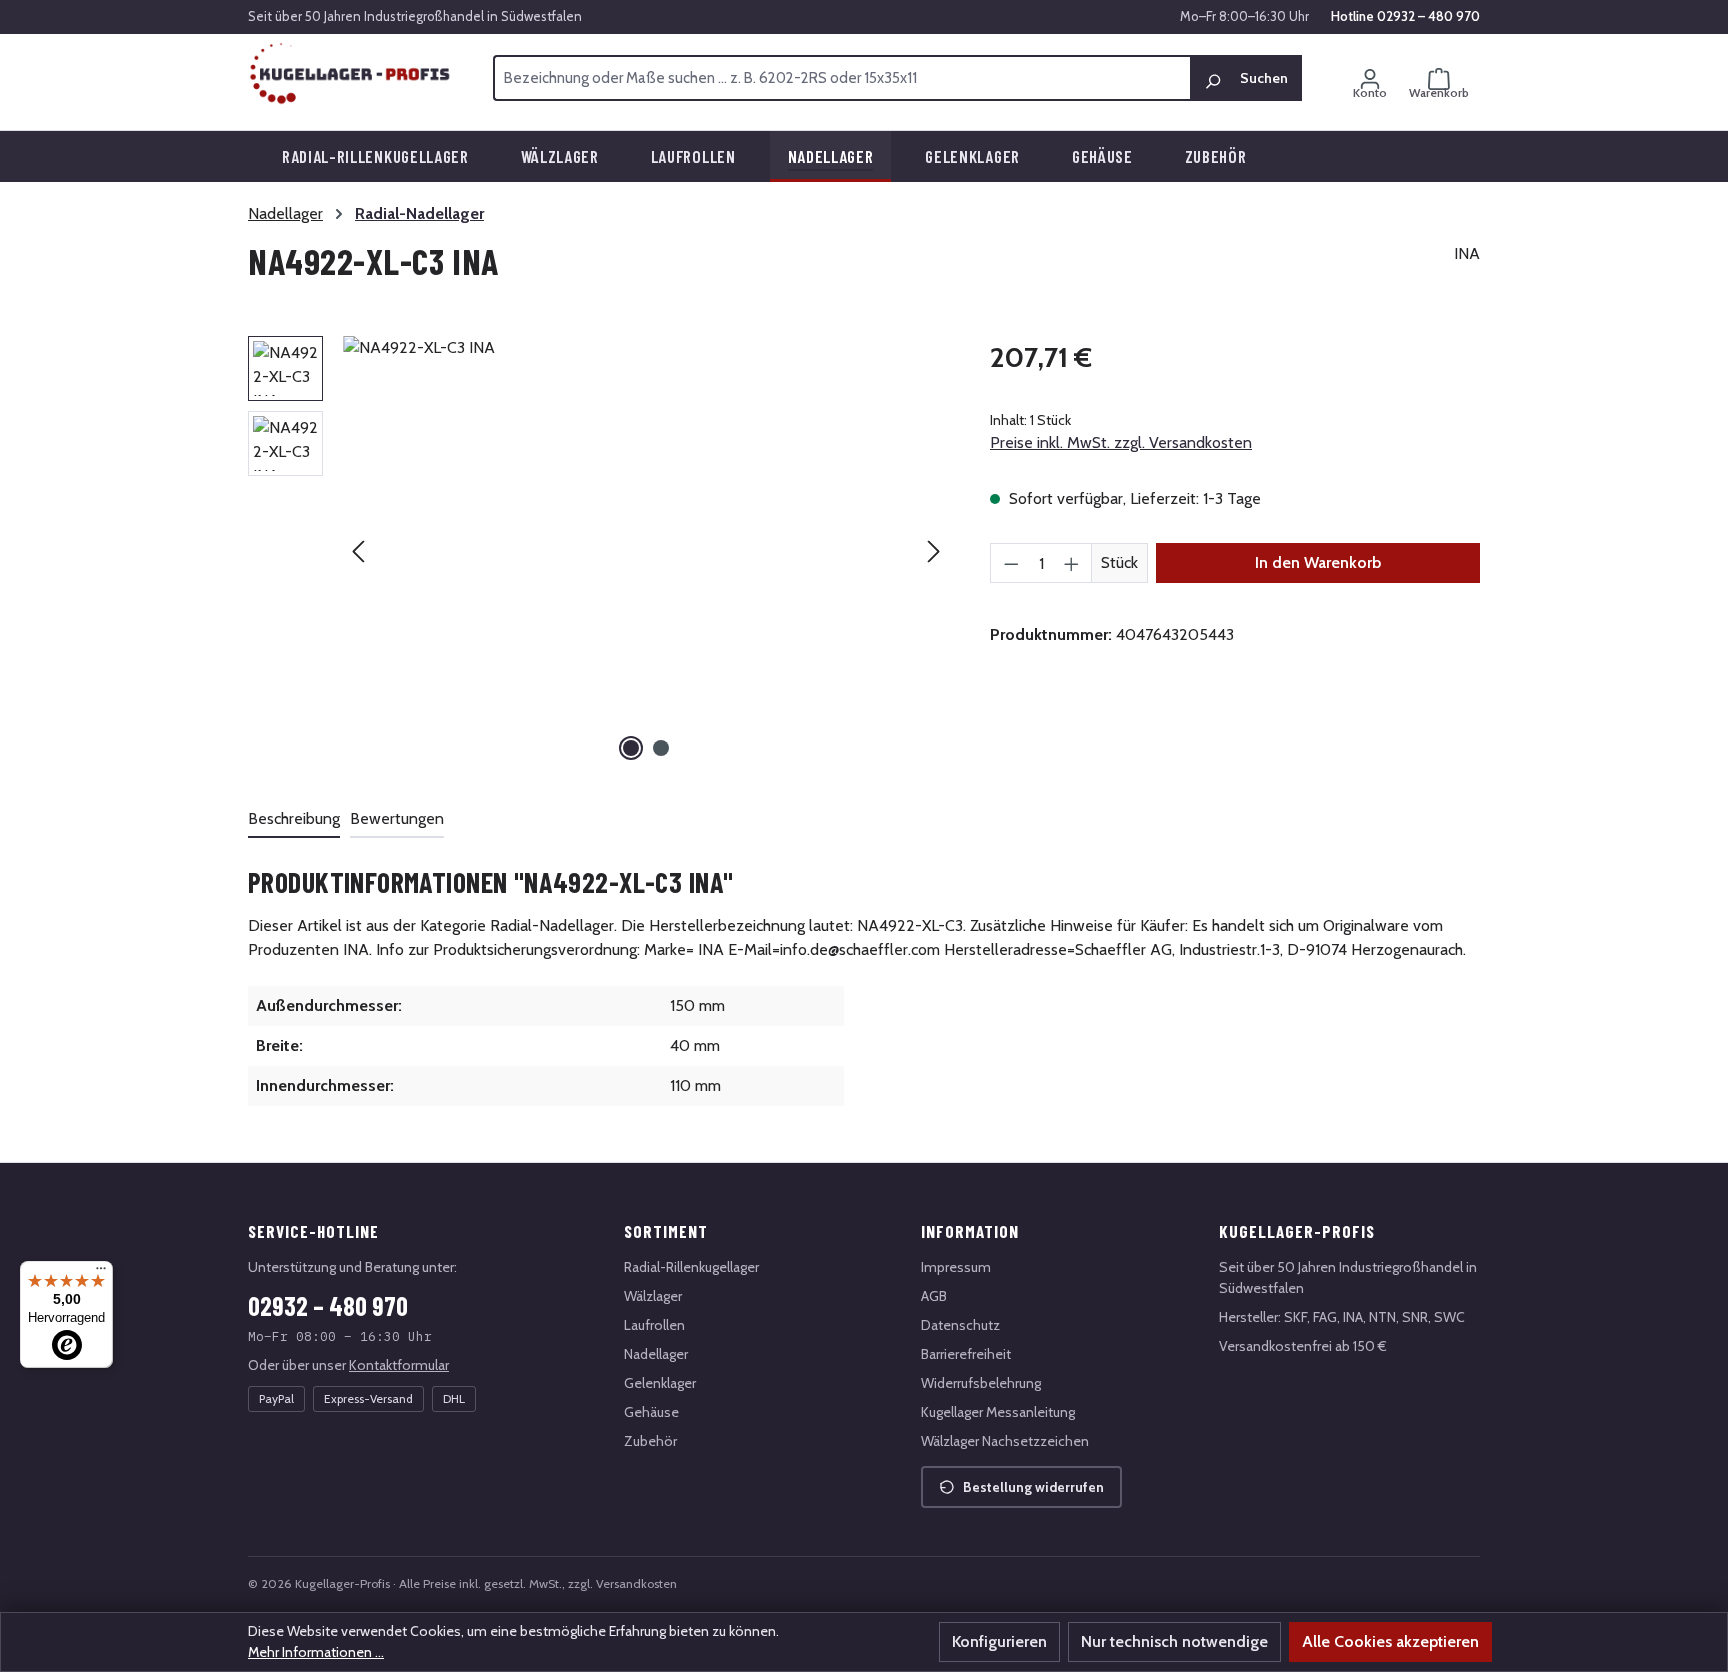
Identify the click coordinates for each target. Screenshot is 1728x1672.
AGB (934, 1296)
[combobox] (842, 78)
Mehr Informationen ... (316, 1652)
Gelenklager (660, 1383)
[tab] (294, 820)
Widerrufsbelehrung (981, 1383)
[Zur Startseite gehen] (350, 74)
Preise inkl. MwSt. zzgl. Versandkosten (1121, 442)
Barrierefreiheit (966, 1354)
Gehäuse (651, 1412)
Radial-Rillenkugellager (691, 1267)
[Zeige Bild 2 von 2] (661, 748)
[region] (599, 551)
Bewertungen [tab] (397, 818)
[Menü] (101, 1273)
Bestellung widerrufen (1033, 1487)
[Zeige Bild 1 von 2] (631, 748)
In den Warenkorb (1318, 562)
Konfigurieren (999, 1641)
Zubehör (650, 1441)
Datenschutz (960, 1325)
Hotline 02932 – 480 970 (1405, 16)
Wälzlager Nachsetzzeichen (1005, 1441)
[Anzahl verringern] (1011, 563)
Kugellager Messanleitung (998, 1412)
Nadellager (656, 1354)
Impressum (956, 1267)
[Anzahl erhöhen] (1072, 563)
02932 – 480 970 (328, 1305)
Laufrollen (654, 1325)
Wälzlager (653, 1296)
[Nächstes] (934, 551)
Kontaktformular (399, 1365)
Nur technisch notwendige (1174, 1641)
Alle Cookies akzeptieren (1390, 1641)
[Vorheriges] (358, 551)
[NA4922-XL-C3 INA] (646, 551)
